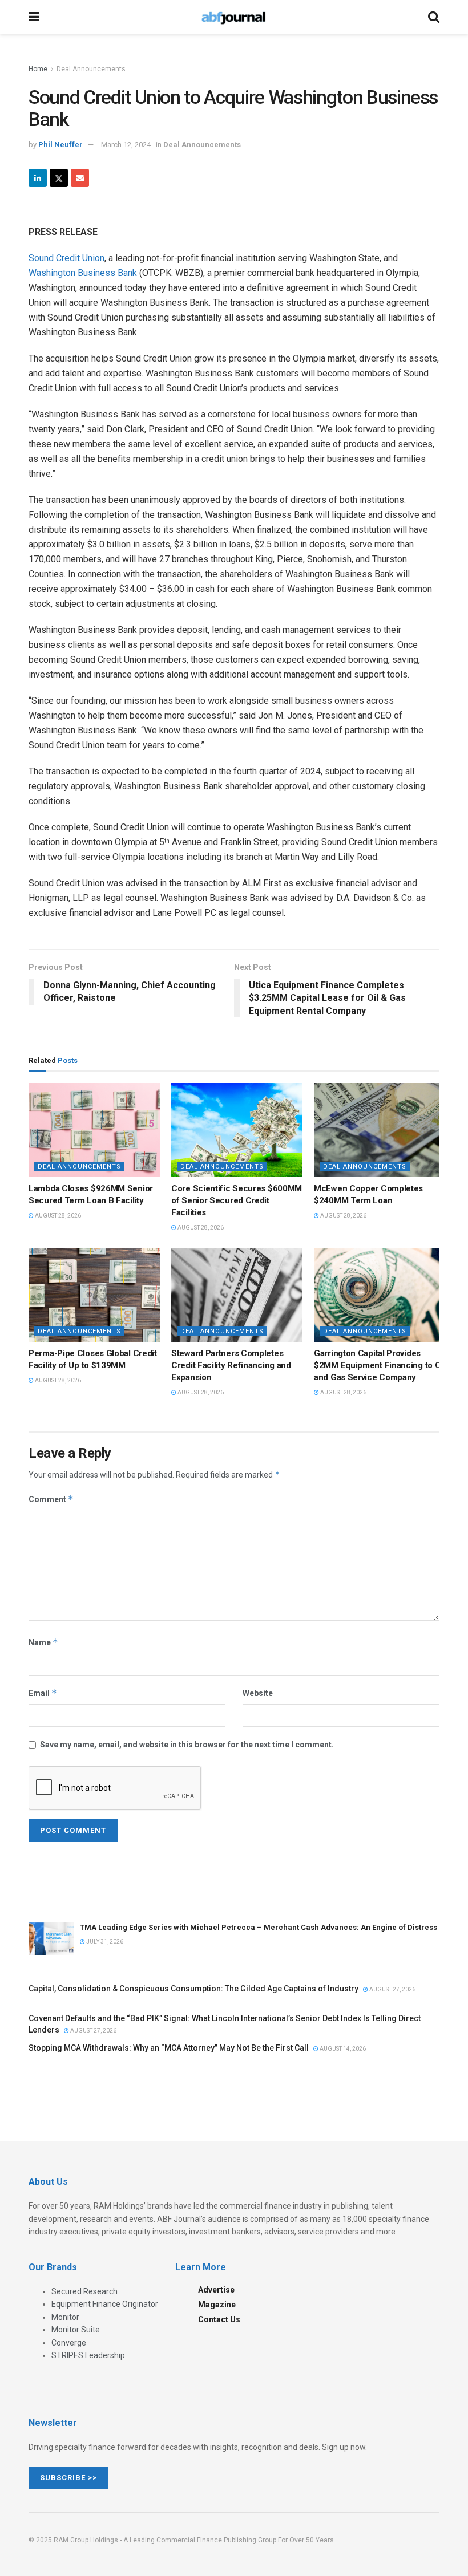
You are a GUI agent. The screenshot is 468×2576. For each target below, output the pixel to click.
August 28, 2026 (57, 1216)
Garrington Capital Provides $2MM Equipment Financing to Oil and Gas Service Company (380, 1365)
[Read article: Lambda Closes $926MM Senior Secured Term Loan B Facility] (94, 1130)
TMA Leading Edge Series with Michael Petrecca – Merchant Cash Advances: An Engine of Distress (259, 1927)
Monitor (65, 2317)
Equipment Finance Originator (105, 2304)
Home (38, 69)
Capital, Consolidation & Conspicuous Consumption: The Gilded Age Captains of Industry (193, 1989)
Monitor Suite (76, 2330)
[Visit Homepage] (233, 17)
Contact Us (219, 2319)
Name (43, 1642)
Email (43, 1693)
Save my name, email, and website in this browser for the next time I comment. (187, 1745)
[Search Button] (434, 17)
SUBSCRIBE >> (68, 2478)
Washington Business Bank (83, 273)
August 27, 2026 (392, 1989)
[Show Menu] (34, 17)
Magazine (217, 2305)
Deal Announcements (91, 69)
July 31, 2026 (104, 1942)
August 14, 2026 (342, 2049)
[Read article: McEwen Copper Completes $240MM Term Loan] (380, 1130)
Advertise (216, 2290)
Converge (69, 2343)
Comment (51, 1499)
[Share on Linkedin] (38, 178)
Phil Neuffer (60, 145)
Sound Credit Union (66, 258)
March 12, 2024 (126, 145)
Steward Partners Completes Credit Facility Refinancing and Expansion (231, 1365)
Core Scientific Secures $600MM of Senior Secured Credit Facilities (237, 1200)
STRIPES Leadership (88, 2355)
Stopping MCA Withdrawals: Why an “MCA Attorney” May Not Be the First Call (169, 2048)
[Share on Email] (80, 178)
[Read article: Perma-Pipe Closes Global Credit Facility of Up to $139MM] (94, 1295)
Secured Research (84, 2291)
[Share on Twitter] (59, 178)
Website (258, 1693)
